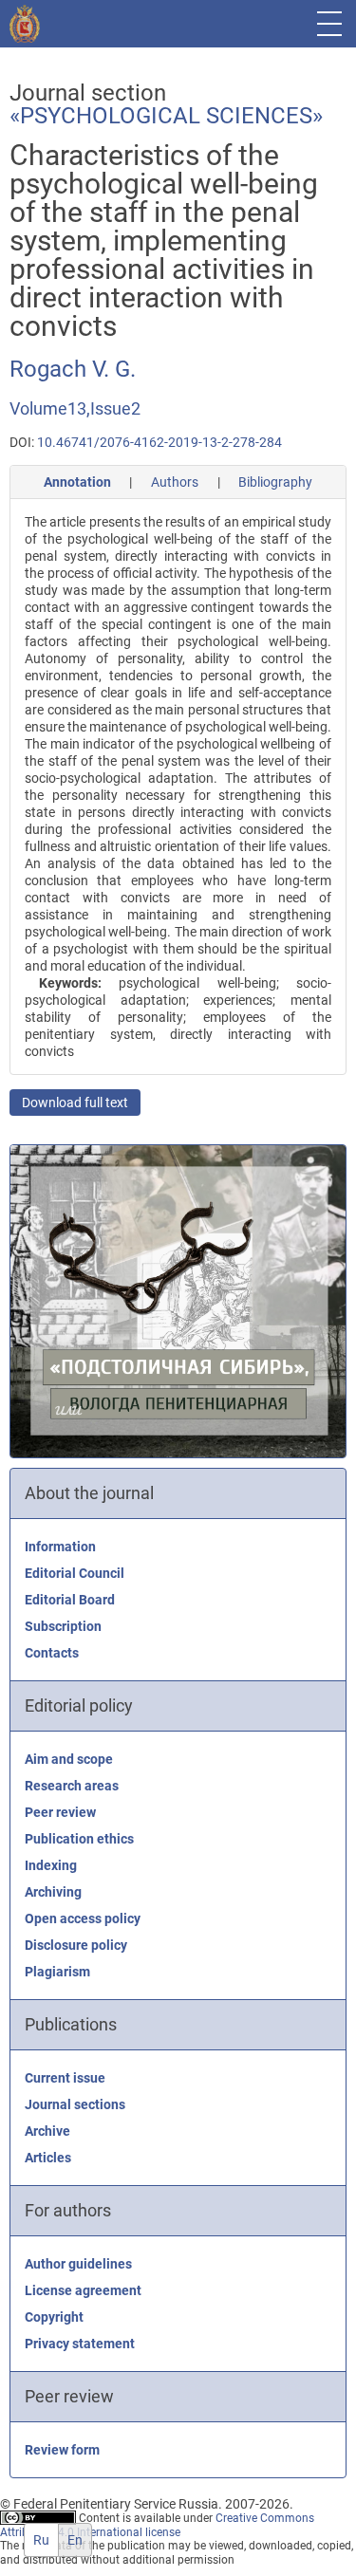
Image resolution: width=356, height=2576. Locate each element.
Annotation (77, 482)
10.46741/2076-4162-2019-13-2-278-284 (159, 442)
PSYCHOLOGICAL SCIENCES (166, 116)
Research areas (72, 1786)
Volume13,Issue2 (75, 408)
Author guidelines (78, 2264)
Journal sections (75, 2104)
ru (41, 2540)
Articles (48, 2158)
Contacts (52, 1653)
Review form (62, 2450)
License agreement (83, 2290)
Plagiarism (57, 1972)
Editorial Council (75, 1573)
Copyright (54, 2317)
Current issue (65, 2078)
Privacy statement (80, 2344)
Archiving (53, 1892)
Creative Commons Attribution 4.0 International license (157, 2525)
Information (60, 1547)
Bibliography (275, 482)
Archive (47, 2131)
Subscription (63, 1626)
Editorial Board (70, 1600)
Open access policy (83, 1918)
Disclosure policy (76, 1945)
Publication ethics (79, 1839)
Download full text (75, 1103)
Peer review (60, 1812)
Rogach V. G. (73, 369)
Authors (175, 482)
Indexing (51, 1865)
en (75, 2540)
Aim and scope (69, 1759)
